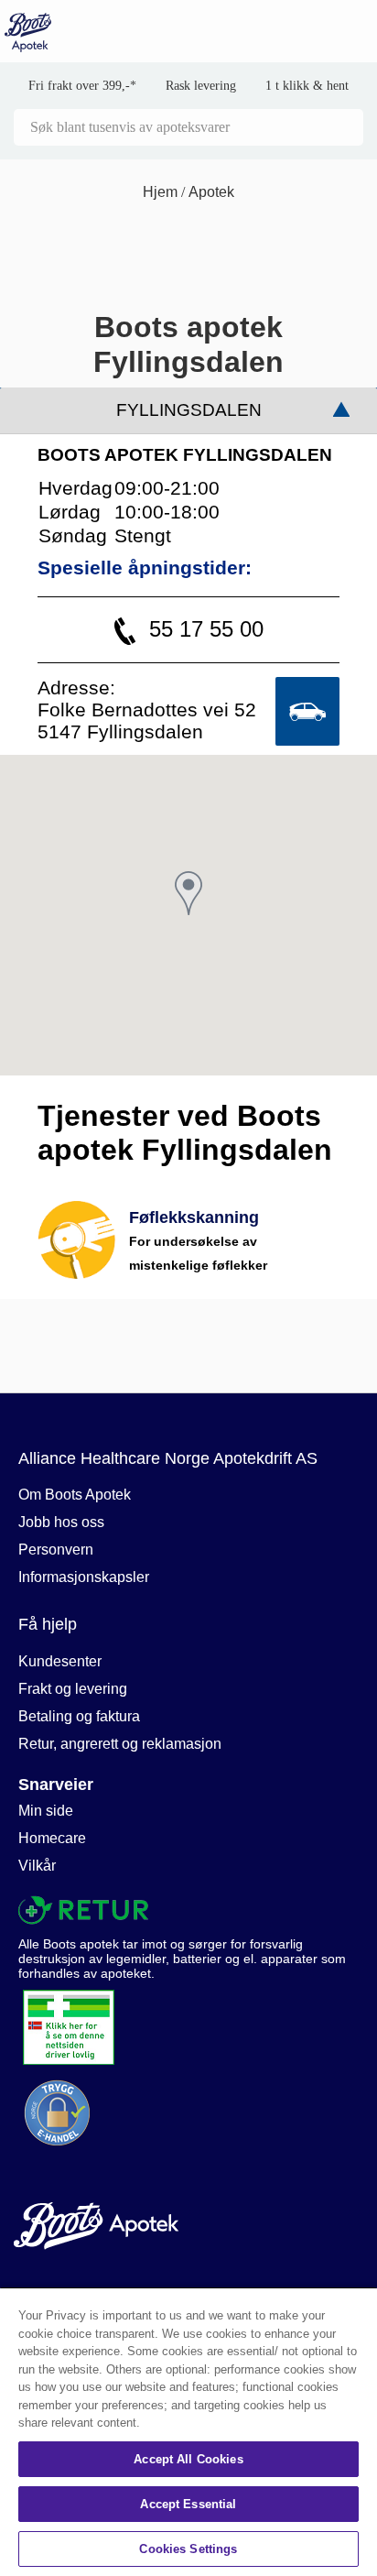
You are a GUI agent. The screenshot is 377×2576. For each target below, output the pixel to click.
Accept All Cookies (188, 2459)
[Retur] (182, 1910)
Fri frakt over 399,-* (82, 86)
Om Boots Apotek (75, 1495)
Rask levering (201, 86)
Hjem (162, 192)
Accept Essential (188, 2504)
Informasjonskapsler (84, 1577)
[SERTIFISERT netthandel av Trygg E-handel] (188, 2113)
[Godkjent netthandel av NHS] (188, 2027)
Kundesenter (60, 1661)
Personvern (56, 1550)
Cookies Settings (188, 2549)
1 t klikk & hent (307, 86)
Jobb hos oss (61, 1522)
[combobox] (188, 127)
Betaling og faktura (79, 1716)
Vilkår (37, 1866)
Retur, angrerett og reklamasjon (120, 1744)
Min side (46, 1811)
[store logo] (28, 33)
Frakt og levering (73, 1689)
